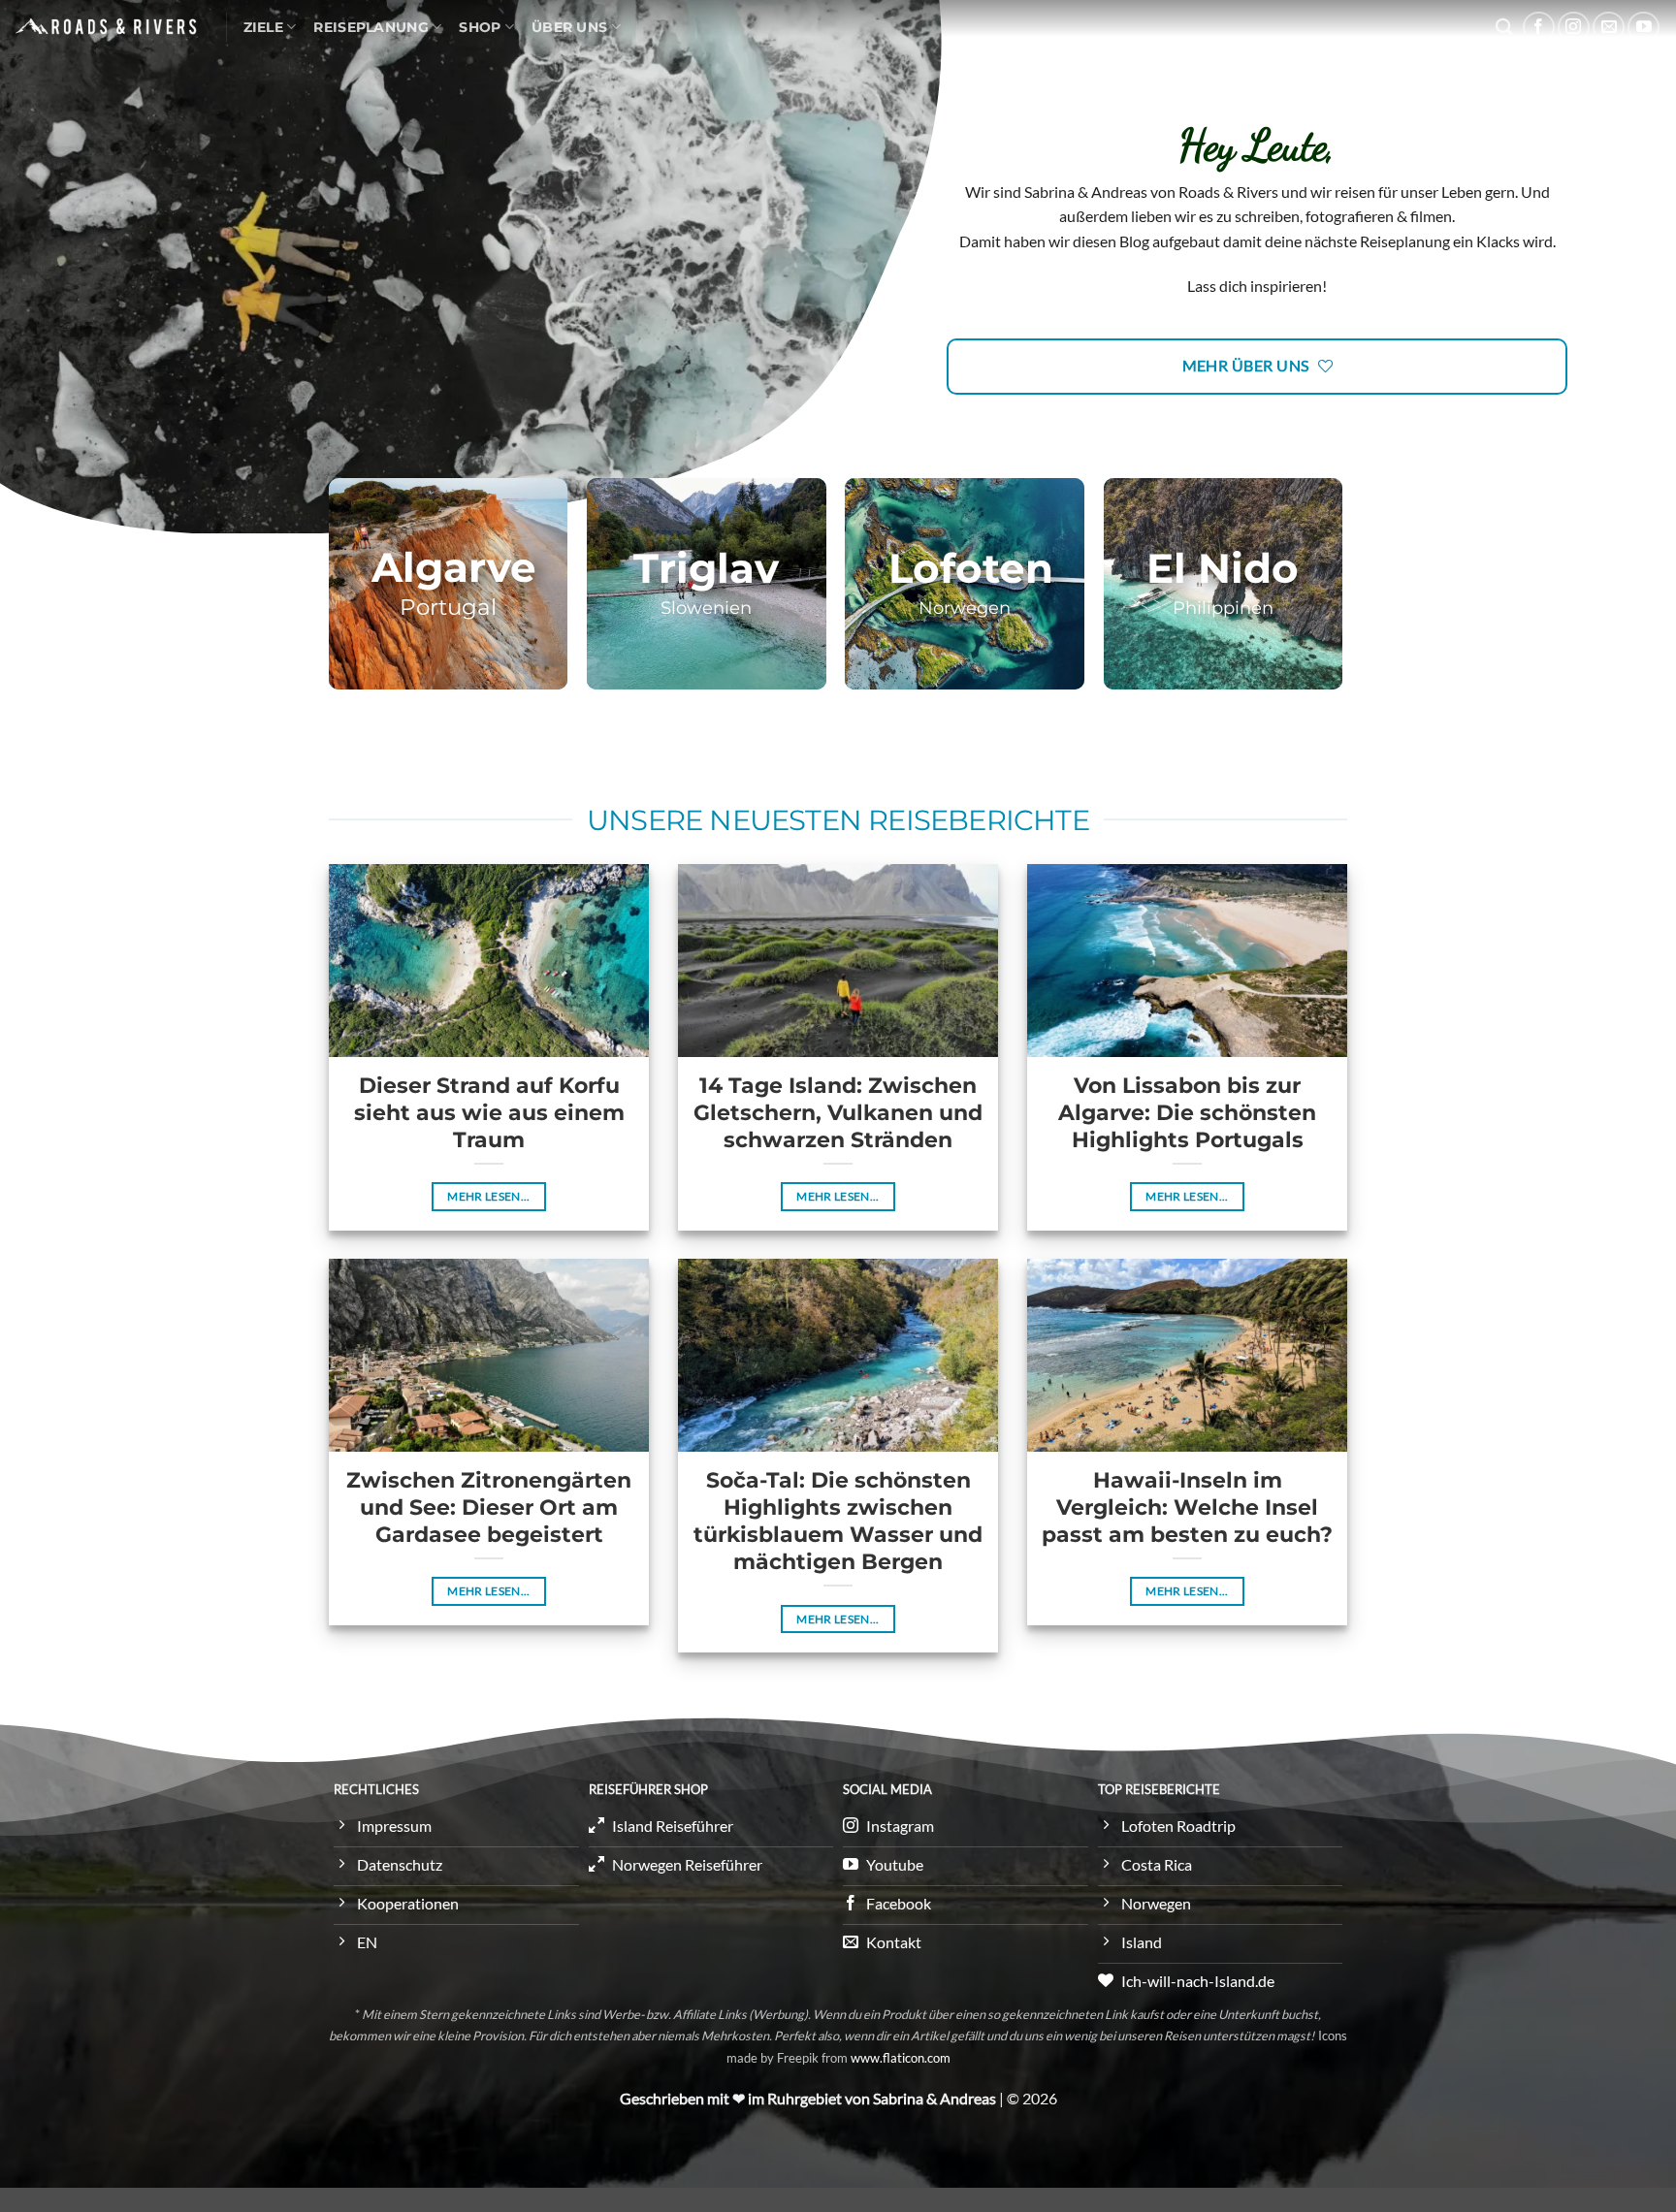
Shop (480, 27)
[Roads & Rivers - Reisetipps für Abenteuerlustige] (106, 26)
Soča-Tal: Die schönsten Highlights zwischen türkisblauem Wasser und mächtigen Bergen (838, 1521)
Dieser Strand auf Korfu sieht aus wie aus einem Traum (489, 1112)
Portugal (448, 607)
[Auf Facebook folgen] (1539, 28)
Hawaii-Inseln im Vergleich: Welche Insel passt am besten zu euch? (1187, 1507)
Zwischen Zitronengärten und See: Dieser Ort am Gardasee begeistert (489, 1507)
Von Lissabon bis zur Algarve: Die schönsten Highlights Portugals (1187, 1112)
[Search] (1504, 28)
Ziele (263, 27)
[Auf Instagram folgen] (1574, 28)
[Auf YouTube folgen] (1644, 28)
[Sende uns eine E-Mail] (1609, 28)
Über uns (569, 27)
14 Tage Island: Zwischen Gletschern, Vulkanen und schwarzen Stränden (838, 1112)
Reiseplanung (371, 27)
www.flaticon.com (901, 2058)
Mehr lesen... (489, 1196)
